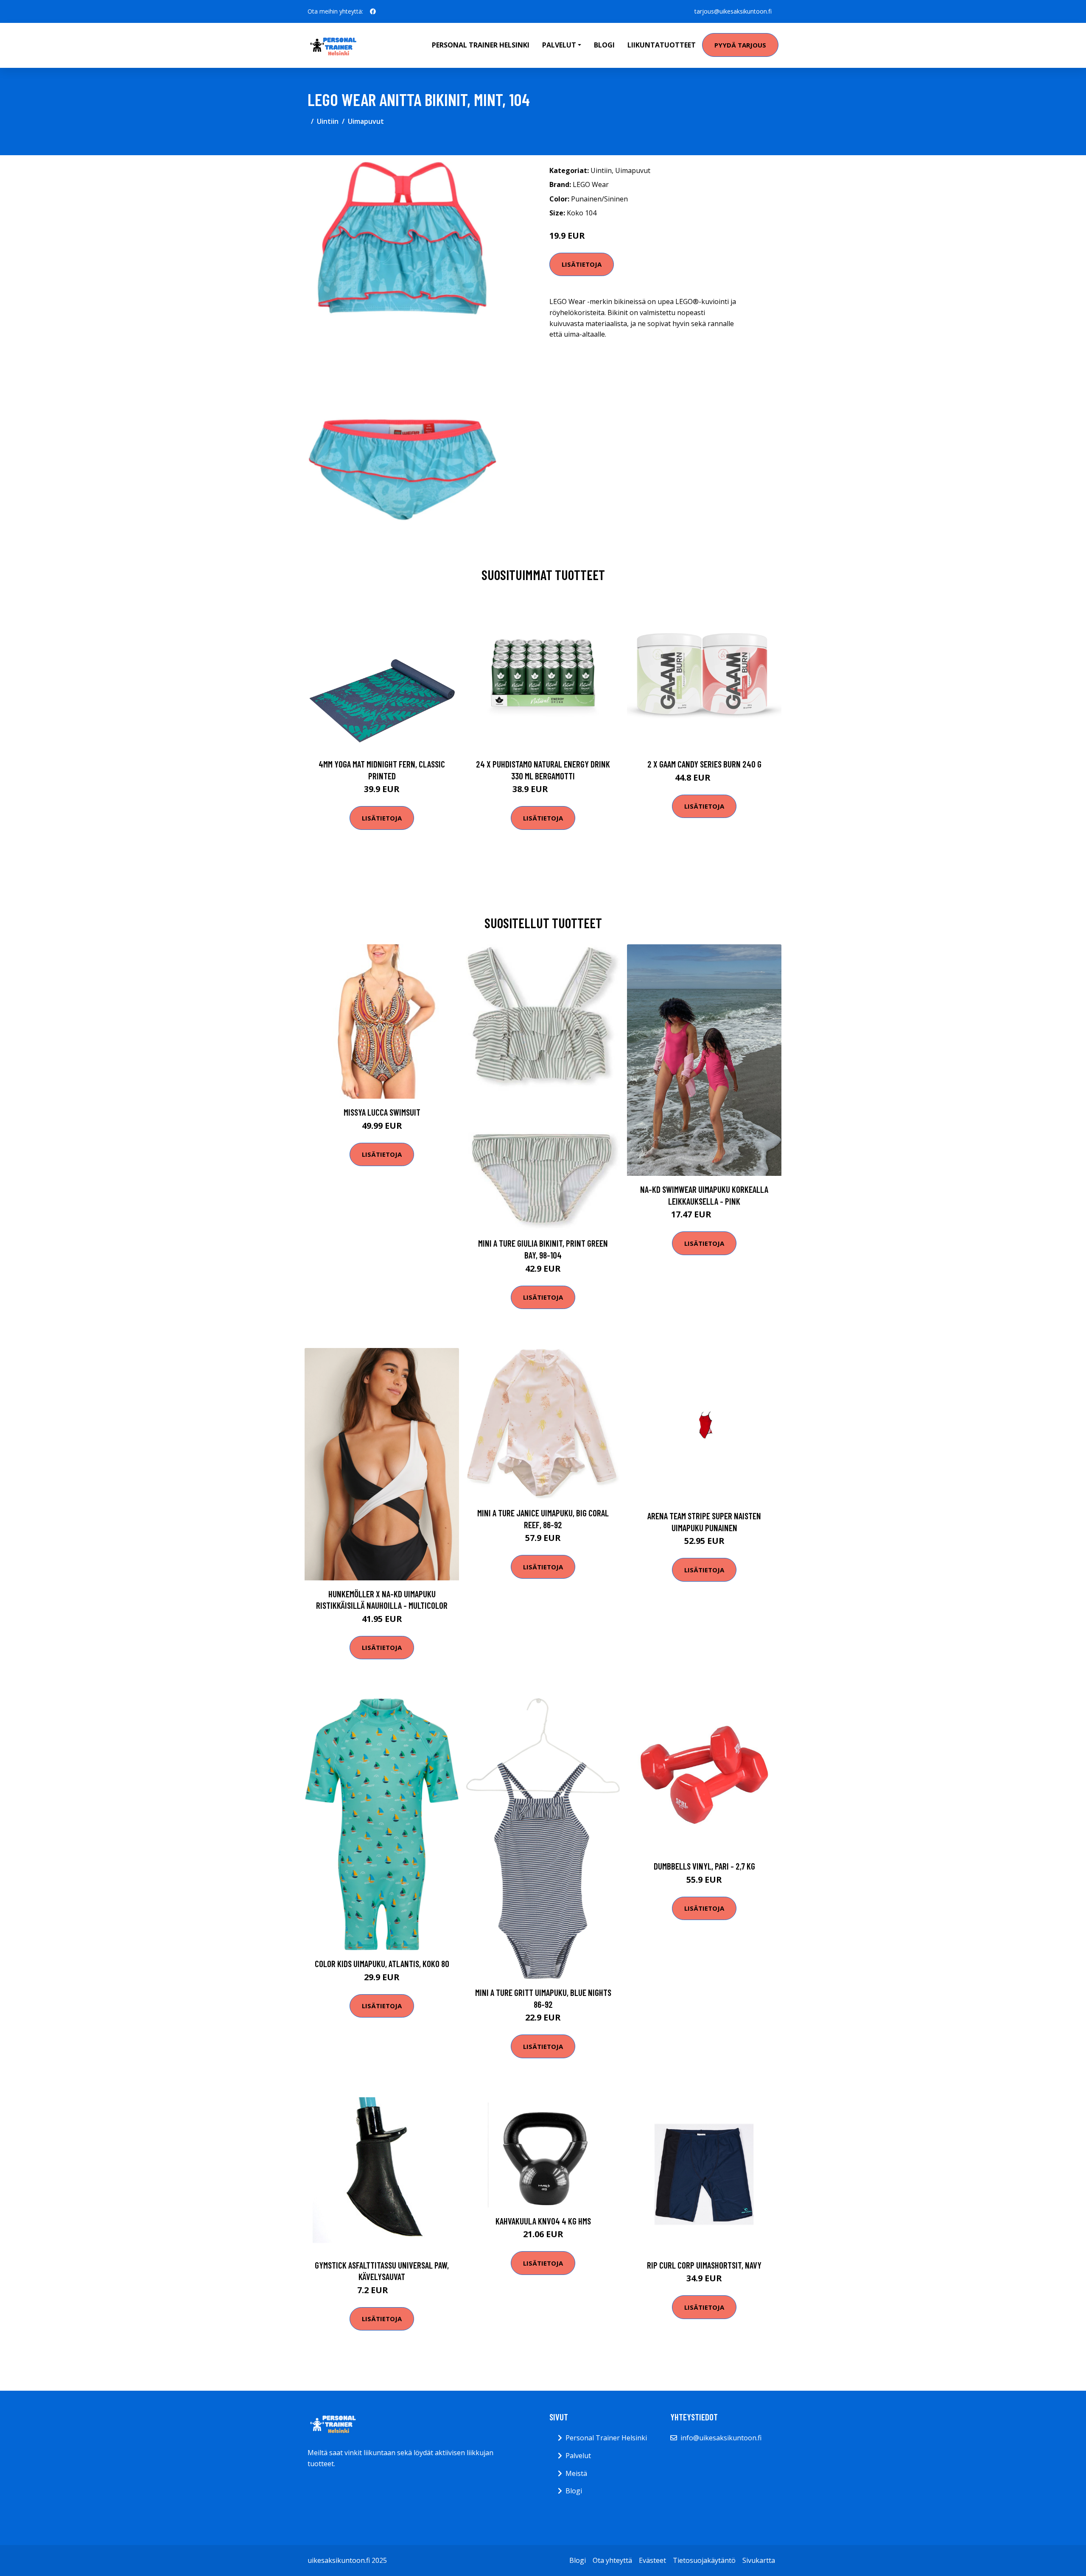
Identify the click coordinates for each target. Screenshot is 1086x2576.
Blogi (604, 45)
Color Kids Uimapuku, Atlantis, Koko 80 (382, 1963)
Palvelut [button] (559, 45)
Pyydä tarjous (740, 45)
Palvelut (578, 2456)
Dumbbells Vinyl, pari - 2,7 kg (704, 1866)
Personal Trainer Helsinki (481, 45)
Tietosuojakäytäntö (704, 2560)
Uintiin (328, 121)
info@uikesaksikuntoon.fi (721, 2438)
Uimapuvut (366, 121)
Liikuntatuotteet (662, 45)
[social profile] (373, 11)
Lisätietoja (582, 264)
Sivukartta (759, 2560)
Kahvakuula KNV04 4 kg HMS (543, 2221)
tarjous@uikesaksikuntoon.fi (733, 11)
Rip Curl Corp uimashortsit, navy (704, 2265)
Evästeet (652, 2560)
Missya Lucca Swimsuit (382, 1112)
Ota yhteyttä (612, 2560)
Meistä (576, 2473)
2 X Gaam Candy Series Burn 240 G (704, 764)
